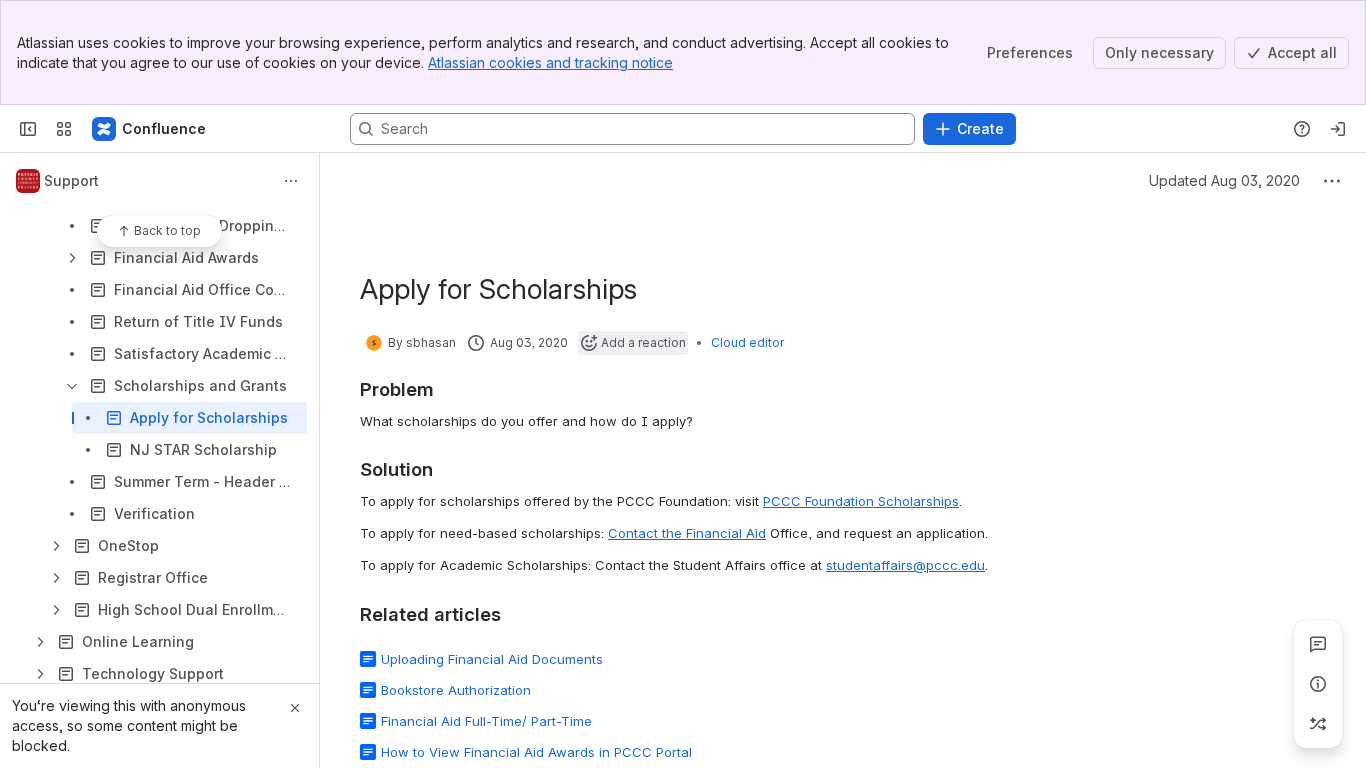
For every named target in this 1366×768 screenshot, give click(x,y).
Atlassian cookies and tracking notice (550, 62)
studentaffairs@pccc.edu (905, 565)
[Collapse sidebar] (28, 129)
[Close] (295, 708)
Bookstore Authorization (456, 690)
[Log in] (1338, 129)
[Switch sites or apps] (64, 129)
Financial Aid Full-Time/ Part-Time (486, 721)
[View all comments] (1318, 644)
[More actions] (291, 181)
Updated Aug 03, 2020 (1224, 180)
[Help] (1302, 129)
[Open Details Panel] (1318, 684)
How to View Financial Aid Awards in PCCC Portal (536, 752)
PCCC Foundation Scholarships (861, 501)
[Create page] (1318, 724)
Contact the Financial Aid (687, 533)
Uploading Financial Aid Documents (492, 659)
